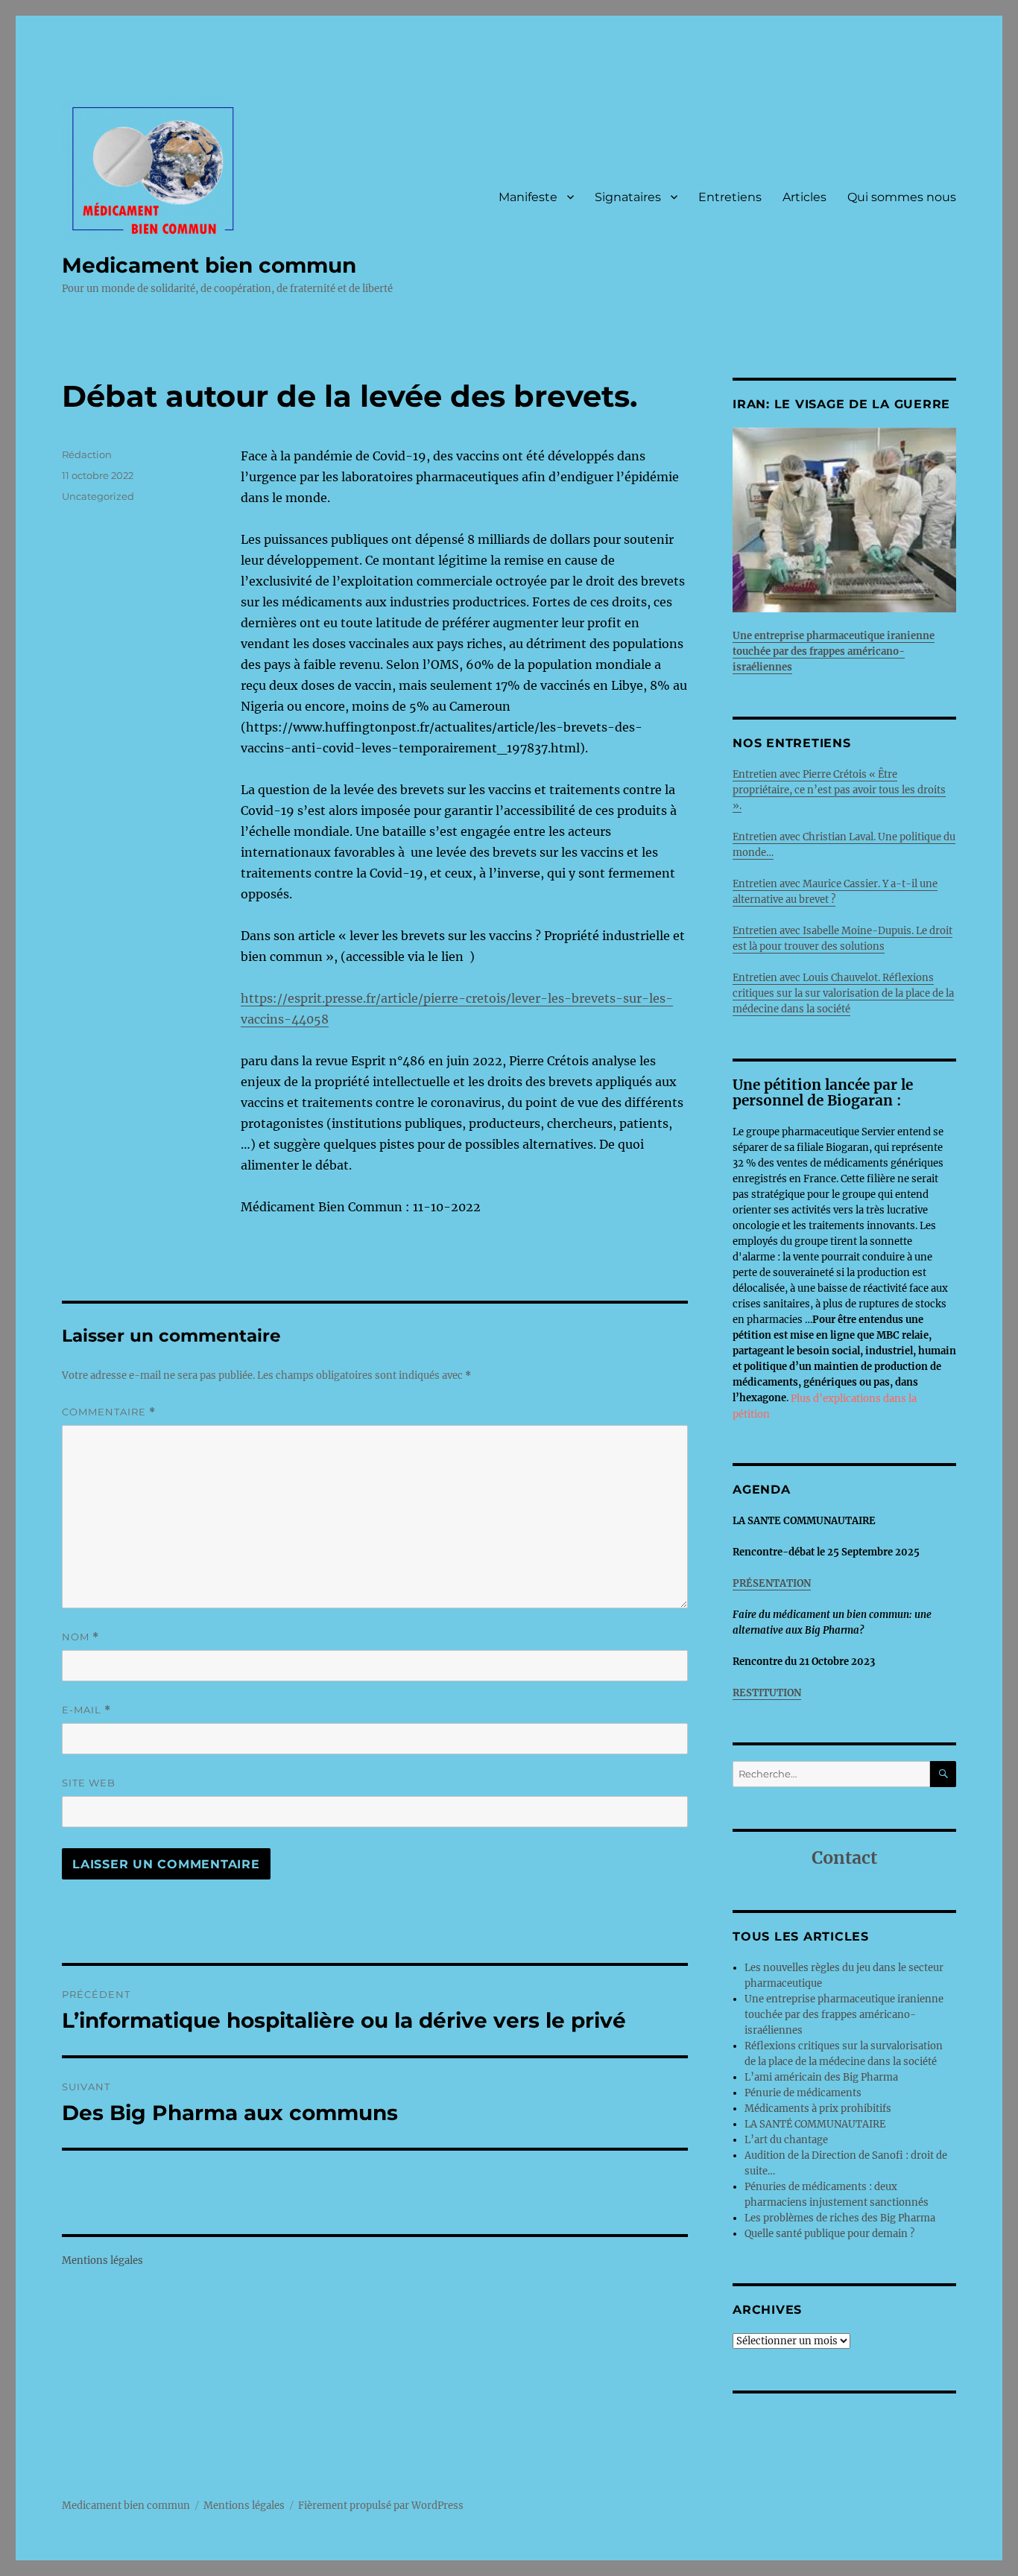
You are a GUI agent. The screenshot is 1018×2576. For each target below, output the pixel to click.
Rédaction (87, 454)
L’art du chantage (786, 2140)
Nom (80, 1637)
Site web (89, 1783)
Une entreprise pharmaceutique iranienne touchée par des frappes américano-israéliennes (844, 2015)
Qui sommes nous (902, 197)
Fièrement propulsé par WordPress (381, 2506)
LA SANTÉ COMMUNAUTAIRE (815, 2124)
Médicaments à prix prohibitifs (819, 2109)
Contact (844, 1858)
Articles (804, 197)
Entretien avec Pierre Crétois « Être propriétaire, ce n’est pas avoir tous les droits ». (839, 790)
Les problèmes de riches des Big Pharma (840, 2218)
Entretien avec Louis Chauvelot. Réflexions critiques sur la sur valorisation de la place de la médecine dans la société (843, 993)
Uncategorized (98, 496)
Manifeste (528, 197)
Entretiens (730, 197)
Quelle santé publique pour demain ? (829, 2234)
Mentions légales (102, 2261)
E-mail (86, 1710)
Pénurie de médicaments (804, 2093)
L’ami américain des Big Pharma (821, 2077)
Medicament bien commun (209, 265)
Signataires (628, 197)
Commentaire (109, 1412)
